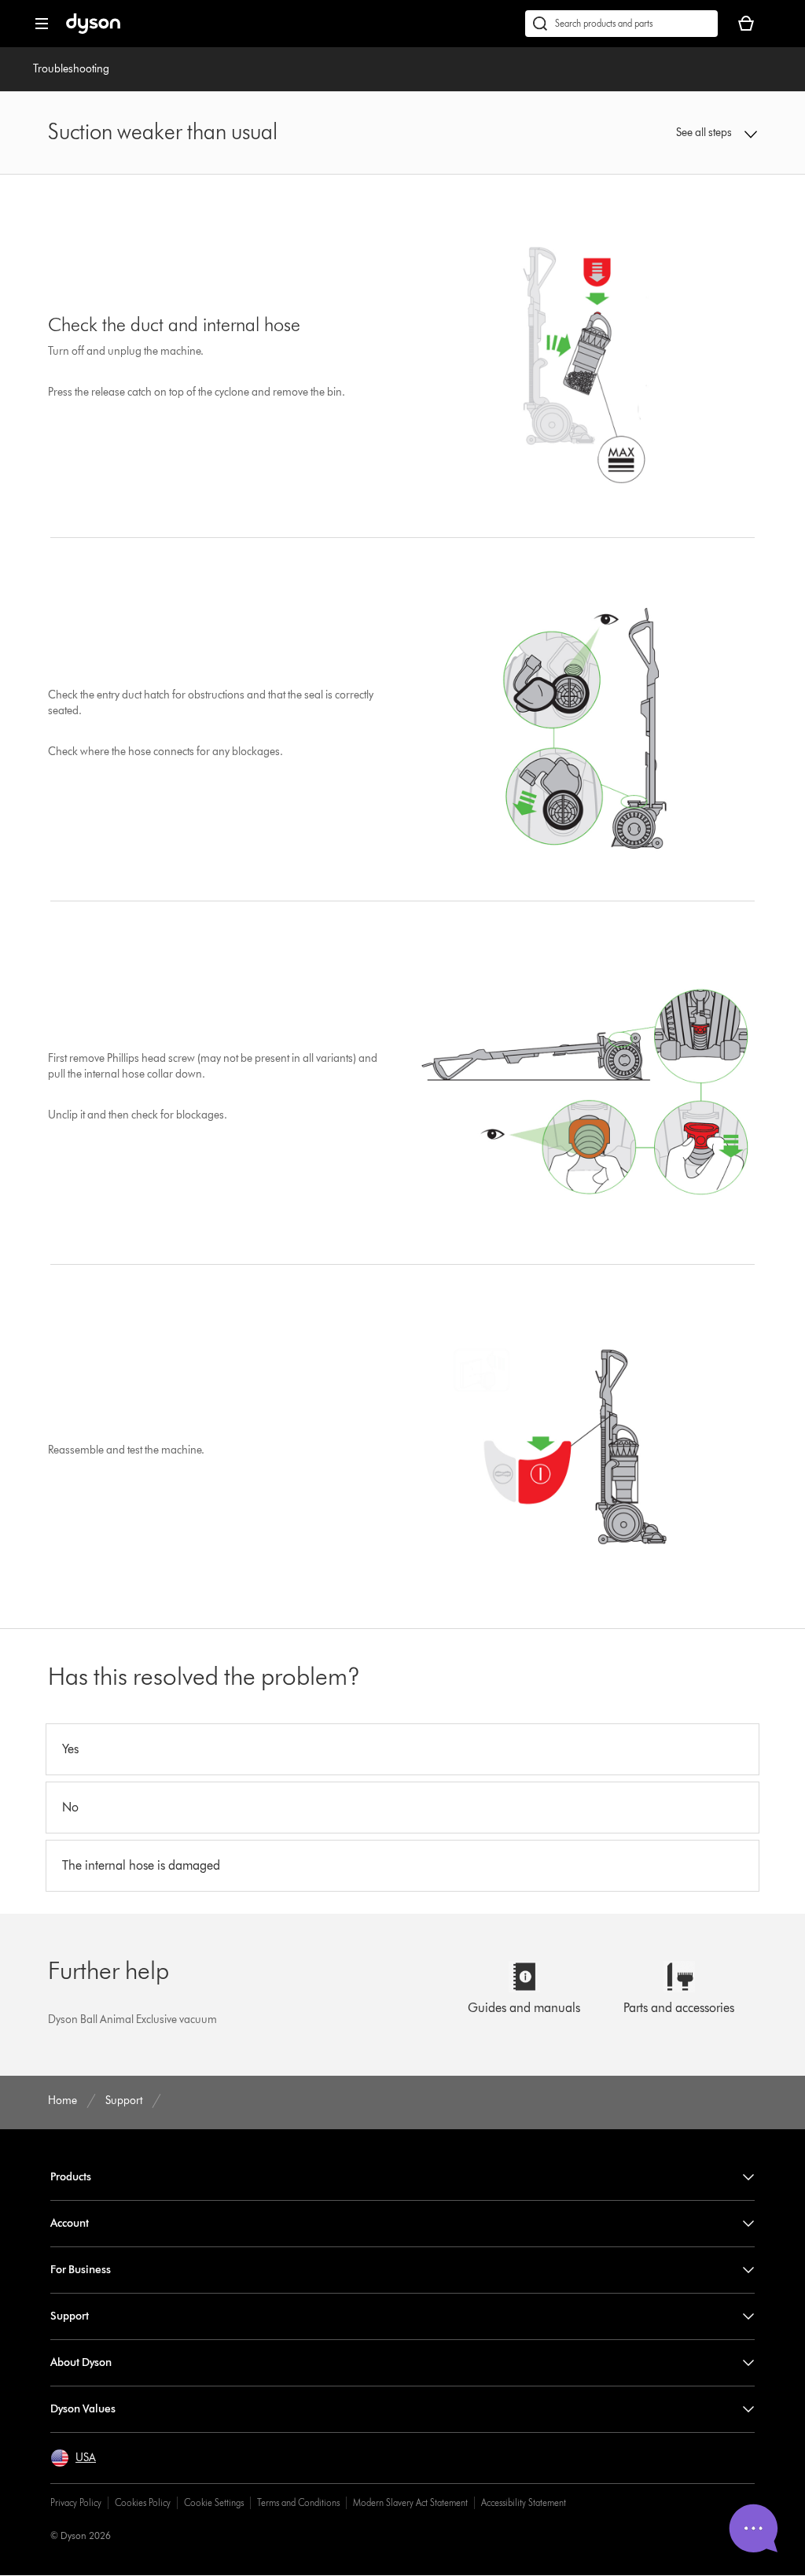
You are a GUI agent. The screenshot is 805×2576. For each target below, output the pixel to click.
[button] (693, 133)
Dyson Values (83, 2409)
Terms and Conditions (298, 2502)
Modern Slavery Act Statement (410, 2502)
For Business (81, 2270)
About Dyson (81, 2362)
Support (70, 2316)
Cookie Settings (214, 2502)
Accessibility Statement (524, 2502)
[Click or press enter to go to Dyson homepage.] (93, 30)
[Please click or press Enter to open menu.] (42, 24)
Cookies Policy (143, 2502)
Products (71, 2177)
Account (70, 2223)
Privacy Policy (76, 2502)
